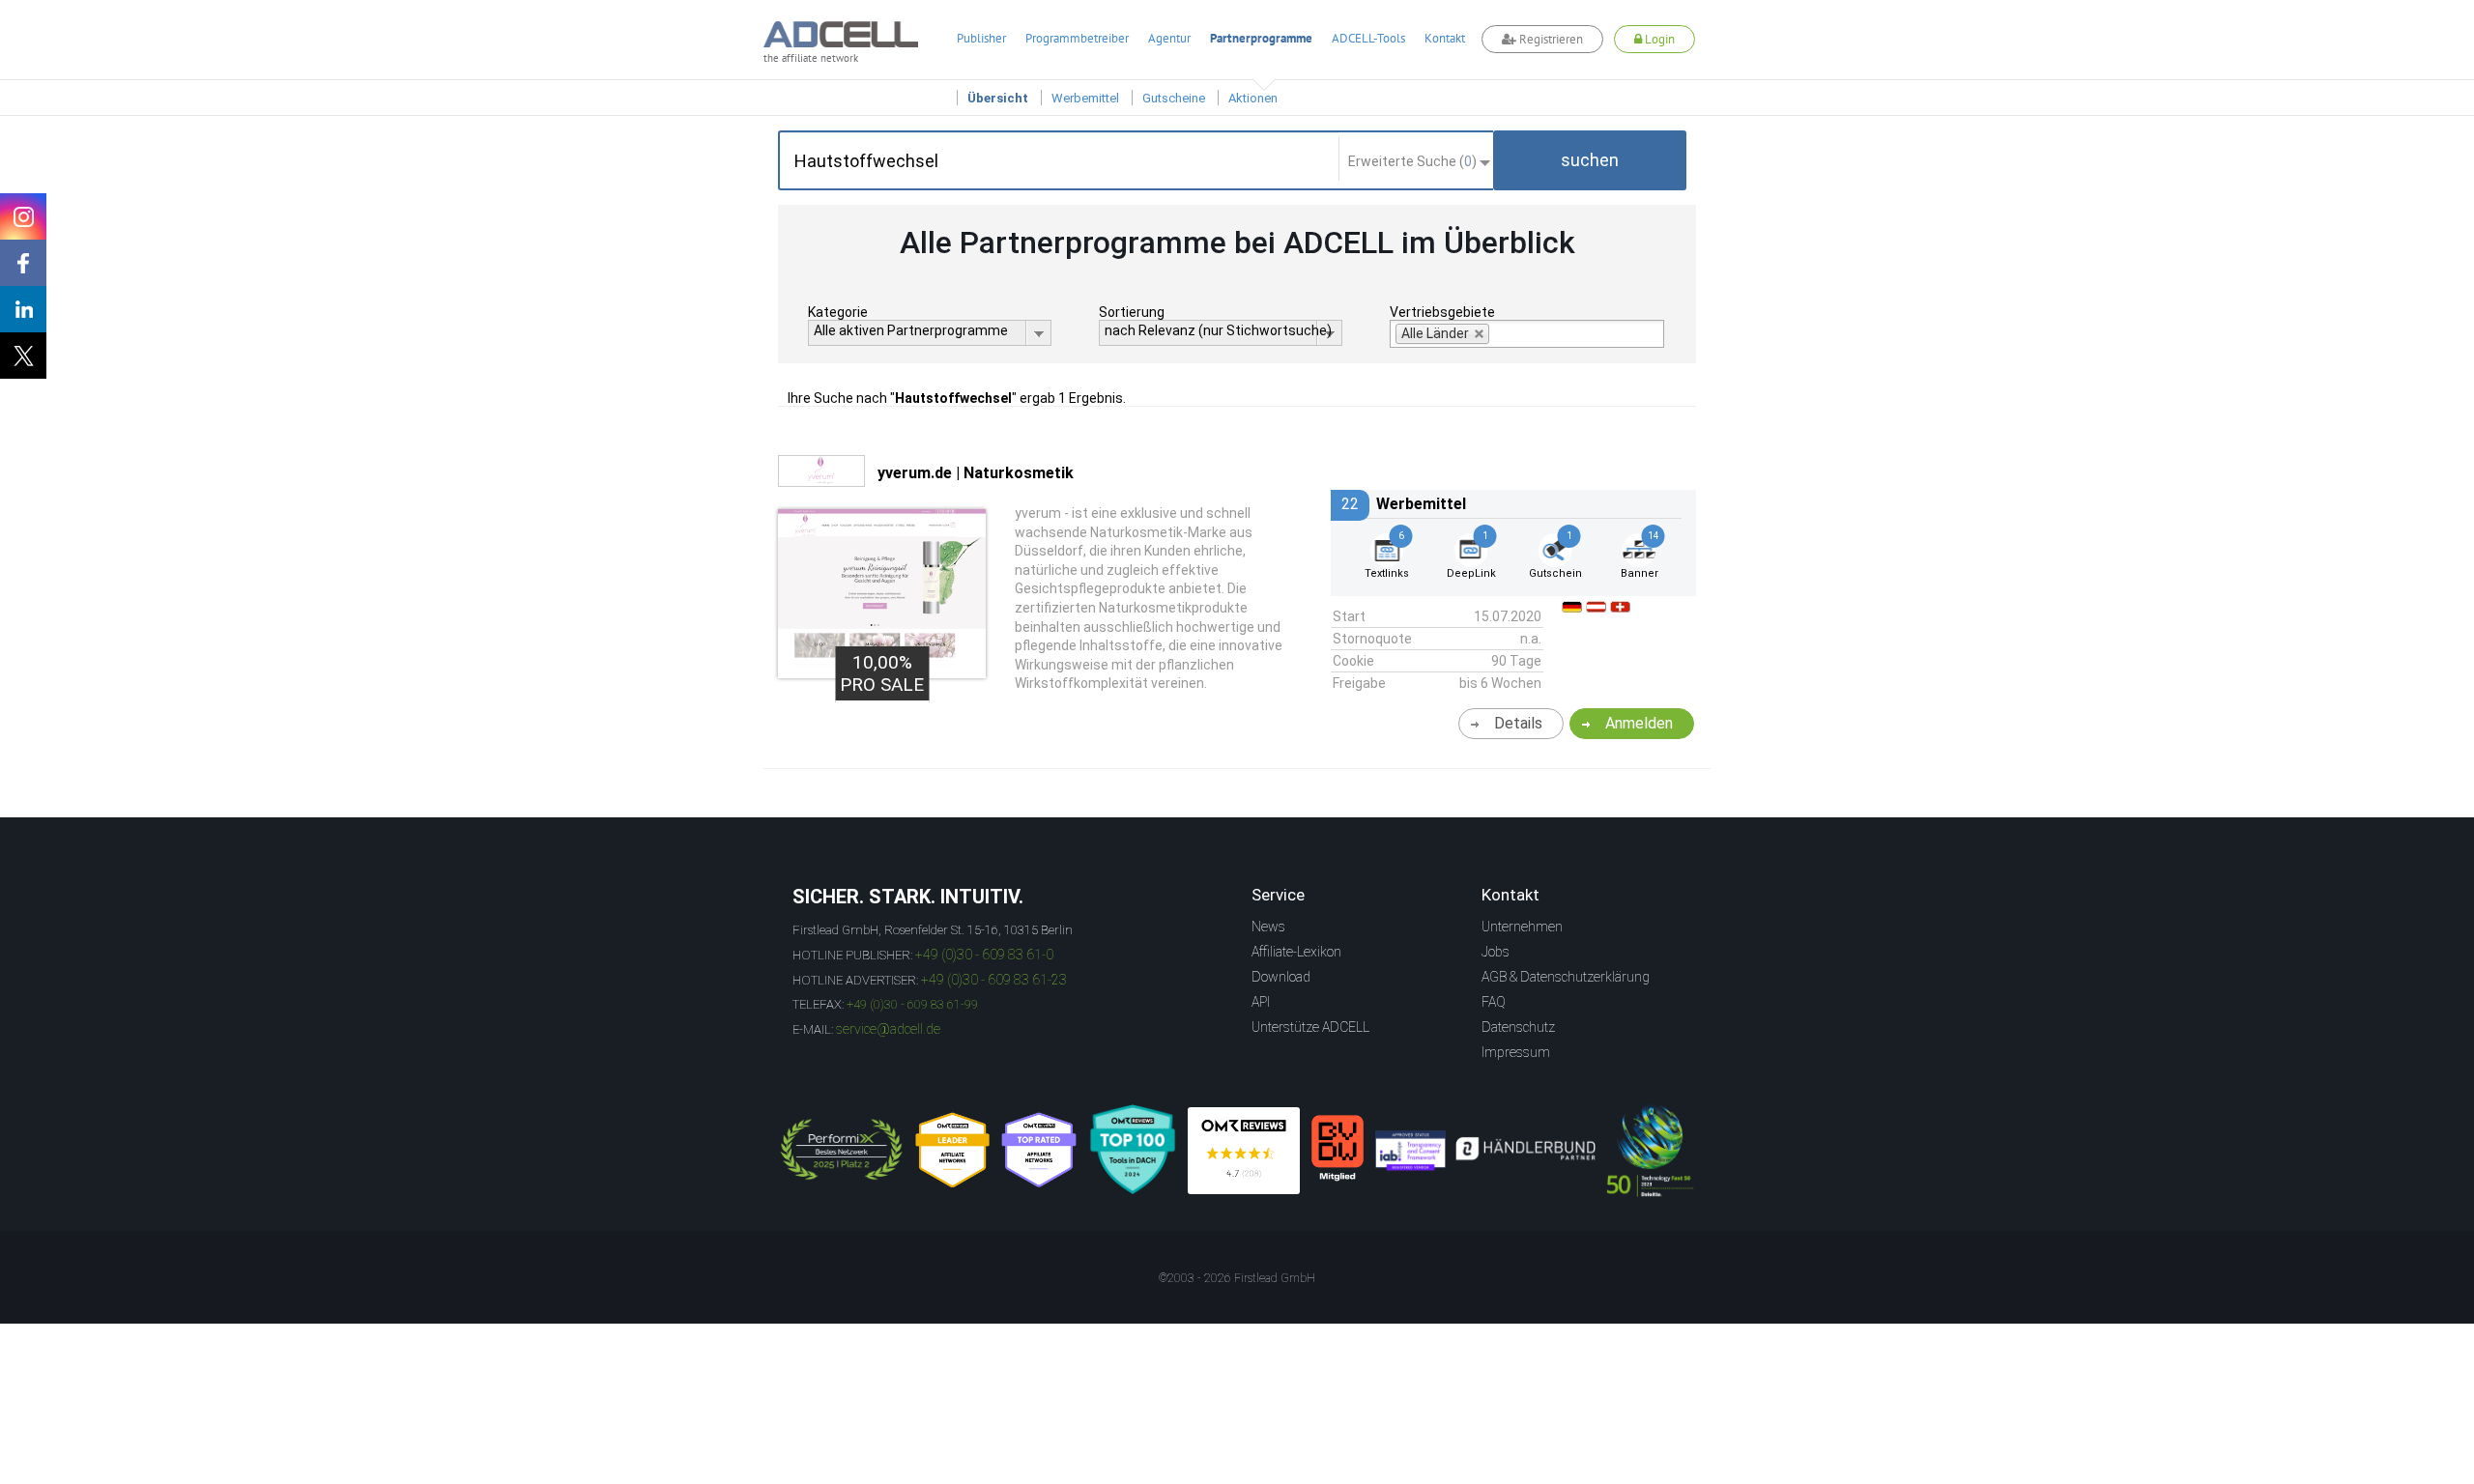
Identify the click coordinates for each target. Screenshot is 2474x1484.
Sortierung (1132, 312)
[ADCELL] (1244, 1151)
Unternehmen (1522, 927)
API (1261, 1002)
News (1268, 927)
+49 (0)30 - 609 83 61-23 (994, 980)
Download (1281, 977)
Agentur (1169, 38)
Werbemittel (1085, 98)
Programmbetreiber (1077, 38)
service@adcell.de (888, 1029)
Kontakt (1445, 38)
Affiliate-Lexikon (1296, 952)
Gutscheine (1174, 98)
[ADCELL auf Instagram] (23, 216)
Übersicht (998, 98)
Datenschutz (1518, 1027)
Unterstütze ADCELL (1310, 1027)
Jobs (1496, 952)
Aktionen (1253, 98)
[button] (1590, 160)
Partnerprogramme (1261, 38)
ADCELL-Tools (1368, 38)
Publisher (981, 38)
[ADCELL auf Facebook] (23, 263)
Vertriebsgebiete (1442, 312)
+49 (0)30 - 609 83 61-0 (984, 955)
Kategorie (838, 312)
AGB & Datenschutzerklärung (1566, 977)
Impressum (1516, 1052)
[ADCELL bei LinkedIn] (23, 309)
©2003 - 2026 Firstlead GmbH (1237, 1278)
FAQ (1494, 1002)
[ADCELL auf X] (23, 356)
